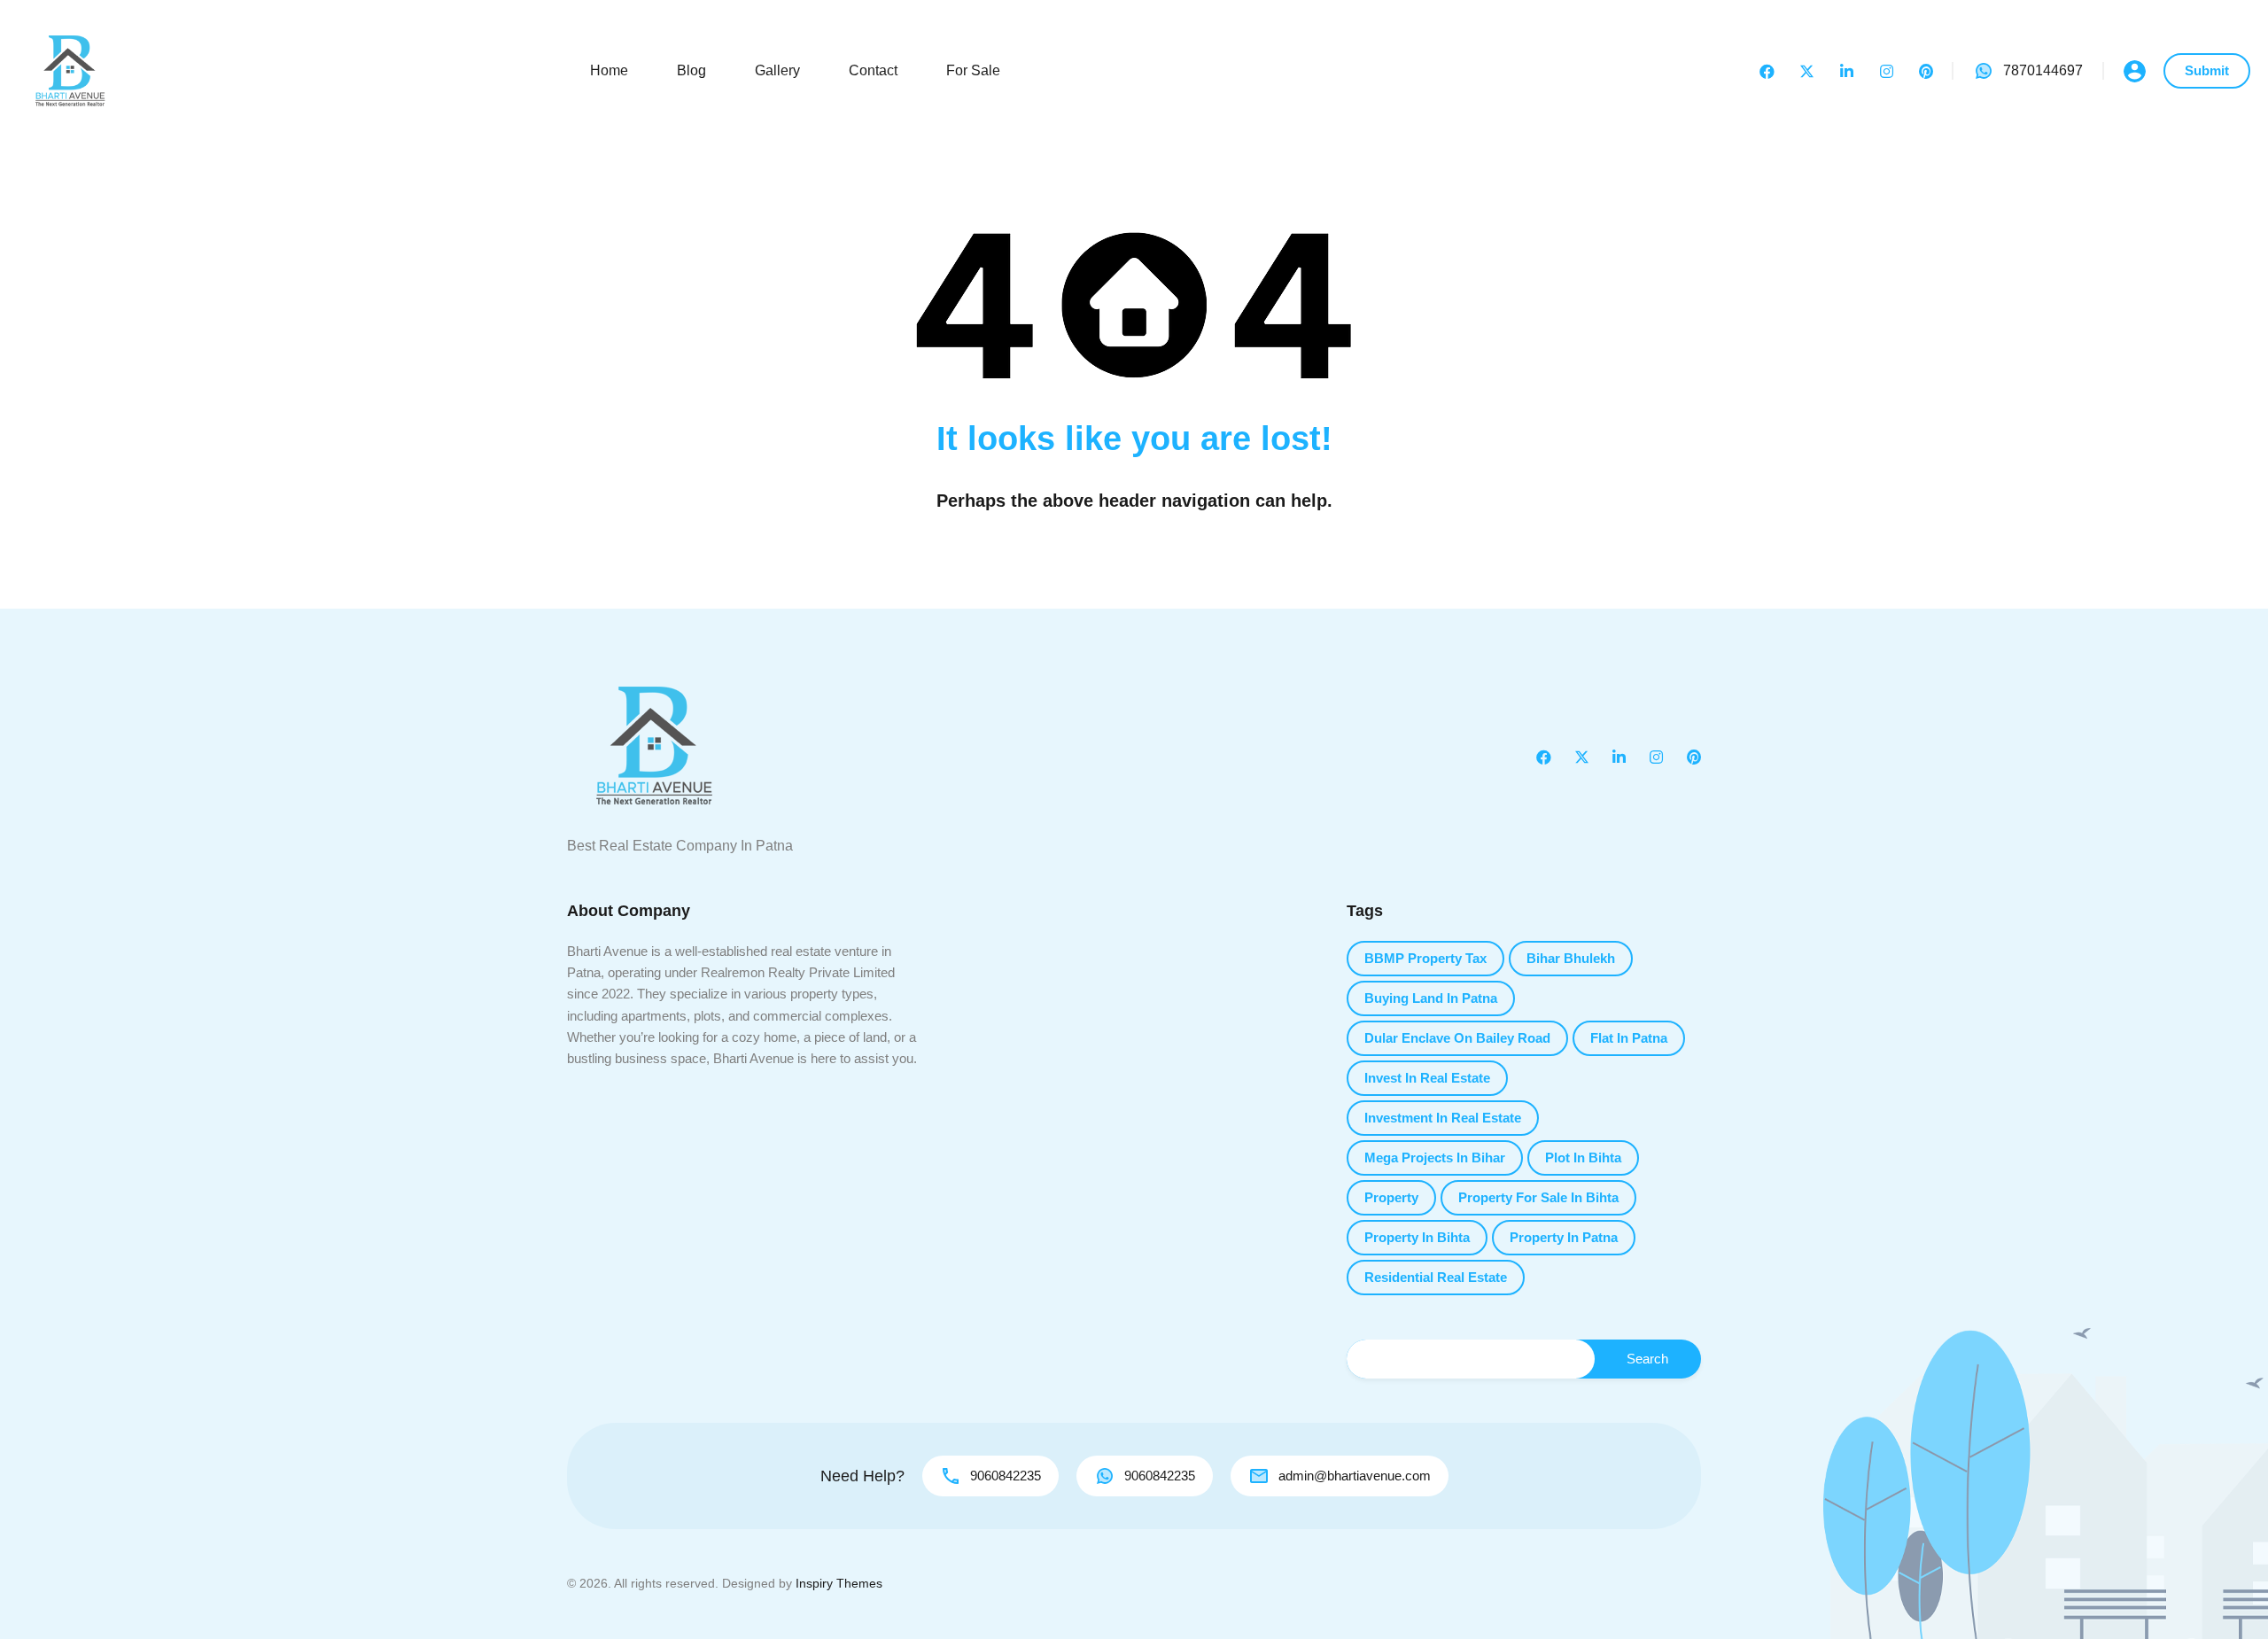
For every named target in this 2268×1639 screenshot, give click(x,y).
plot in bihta (1583, 1157)
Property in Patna (1564, 1237)
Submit (2207, 70)
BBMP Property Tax (1425, 958)
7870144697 (2043, 70)
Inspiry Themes (839, 1583)
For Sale (973, 70)
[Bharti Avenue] (71, 70)
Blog (691, 70)
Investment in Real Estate (1443, 1118)
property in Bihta (1417, 1237)
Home (609, 70)
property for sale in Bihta (1538, 1197)
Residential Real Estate (1436, 1277)
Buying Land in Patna (1431, 998)
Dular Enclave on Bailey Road (1457, 1038)
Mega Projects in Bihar (1435, 1157)
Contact (873, 70)
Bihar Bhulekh (1571, 958)
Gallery (777, 70)
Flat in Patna (1629, 1038)
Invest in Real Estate (1427, 1078)
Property (1391, 1197)
